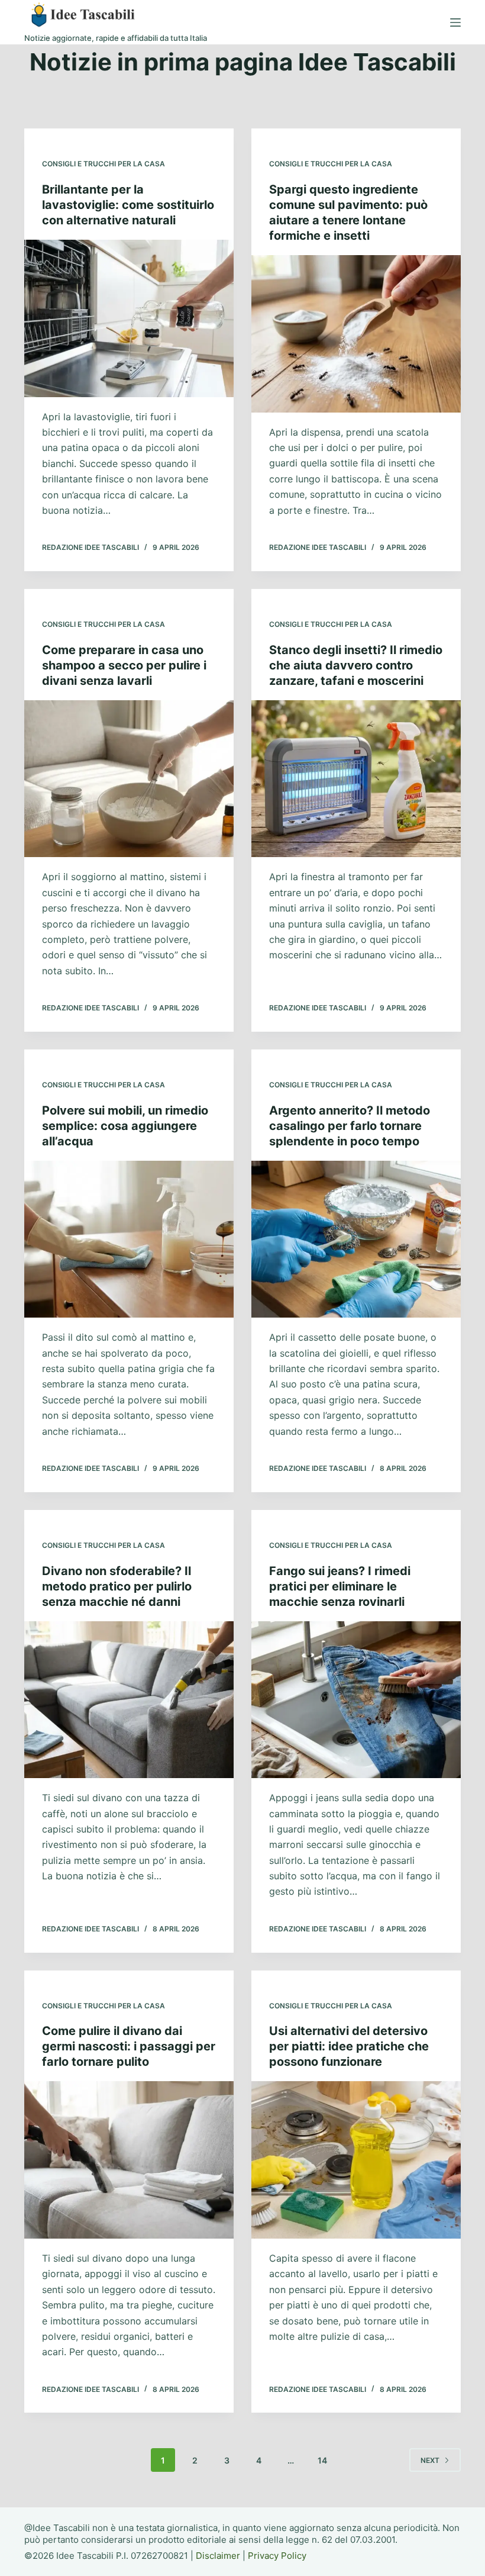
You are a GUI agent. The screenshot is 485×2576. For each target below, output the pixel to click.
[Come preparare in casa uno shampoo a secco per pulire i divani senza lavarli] (129, 779)
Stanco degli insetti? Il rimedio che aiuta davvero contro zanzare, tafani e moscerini (356, 665)
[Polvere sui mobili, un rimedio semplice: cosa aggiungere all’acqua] (129, 1239)
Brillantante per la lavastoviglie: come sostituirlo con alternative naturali (128, 205)
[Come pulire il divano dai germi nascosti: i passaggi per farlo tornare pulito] (129, 2160)
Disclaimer (218, 2556)
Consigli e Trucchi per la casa (104, 164)
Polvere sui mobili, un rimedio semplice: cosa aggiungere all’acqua (125, 1126)
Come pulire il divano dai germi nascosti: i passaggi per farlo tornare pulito (129, 2046)
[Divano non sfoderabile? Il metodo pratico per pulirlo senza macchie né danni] (129, 1700)
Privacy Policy (277, 2556)
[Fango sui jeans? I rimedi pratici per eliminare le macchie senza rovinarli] (356, 1700)
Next (430, 2460)
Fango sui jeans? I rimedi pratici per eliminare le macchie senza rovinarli (340, 1586)
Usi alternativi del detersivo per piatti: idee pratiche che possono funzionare (349, 2046)
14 (322, 2460)
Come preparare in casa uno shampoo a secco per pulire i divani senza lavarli (124, 665)
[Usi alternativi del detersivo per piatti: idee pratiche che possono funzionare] (356, 2160)
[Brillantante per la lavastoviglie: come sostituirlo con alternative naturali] (129, 318)
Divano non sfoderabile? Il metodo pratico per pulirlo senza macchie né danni (117, 1586)
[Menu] (455, 22)
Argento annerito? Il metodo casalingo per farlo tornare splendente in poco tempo (350, 1126)
